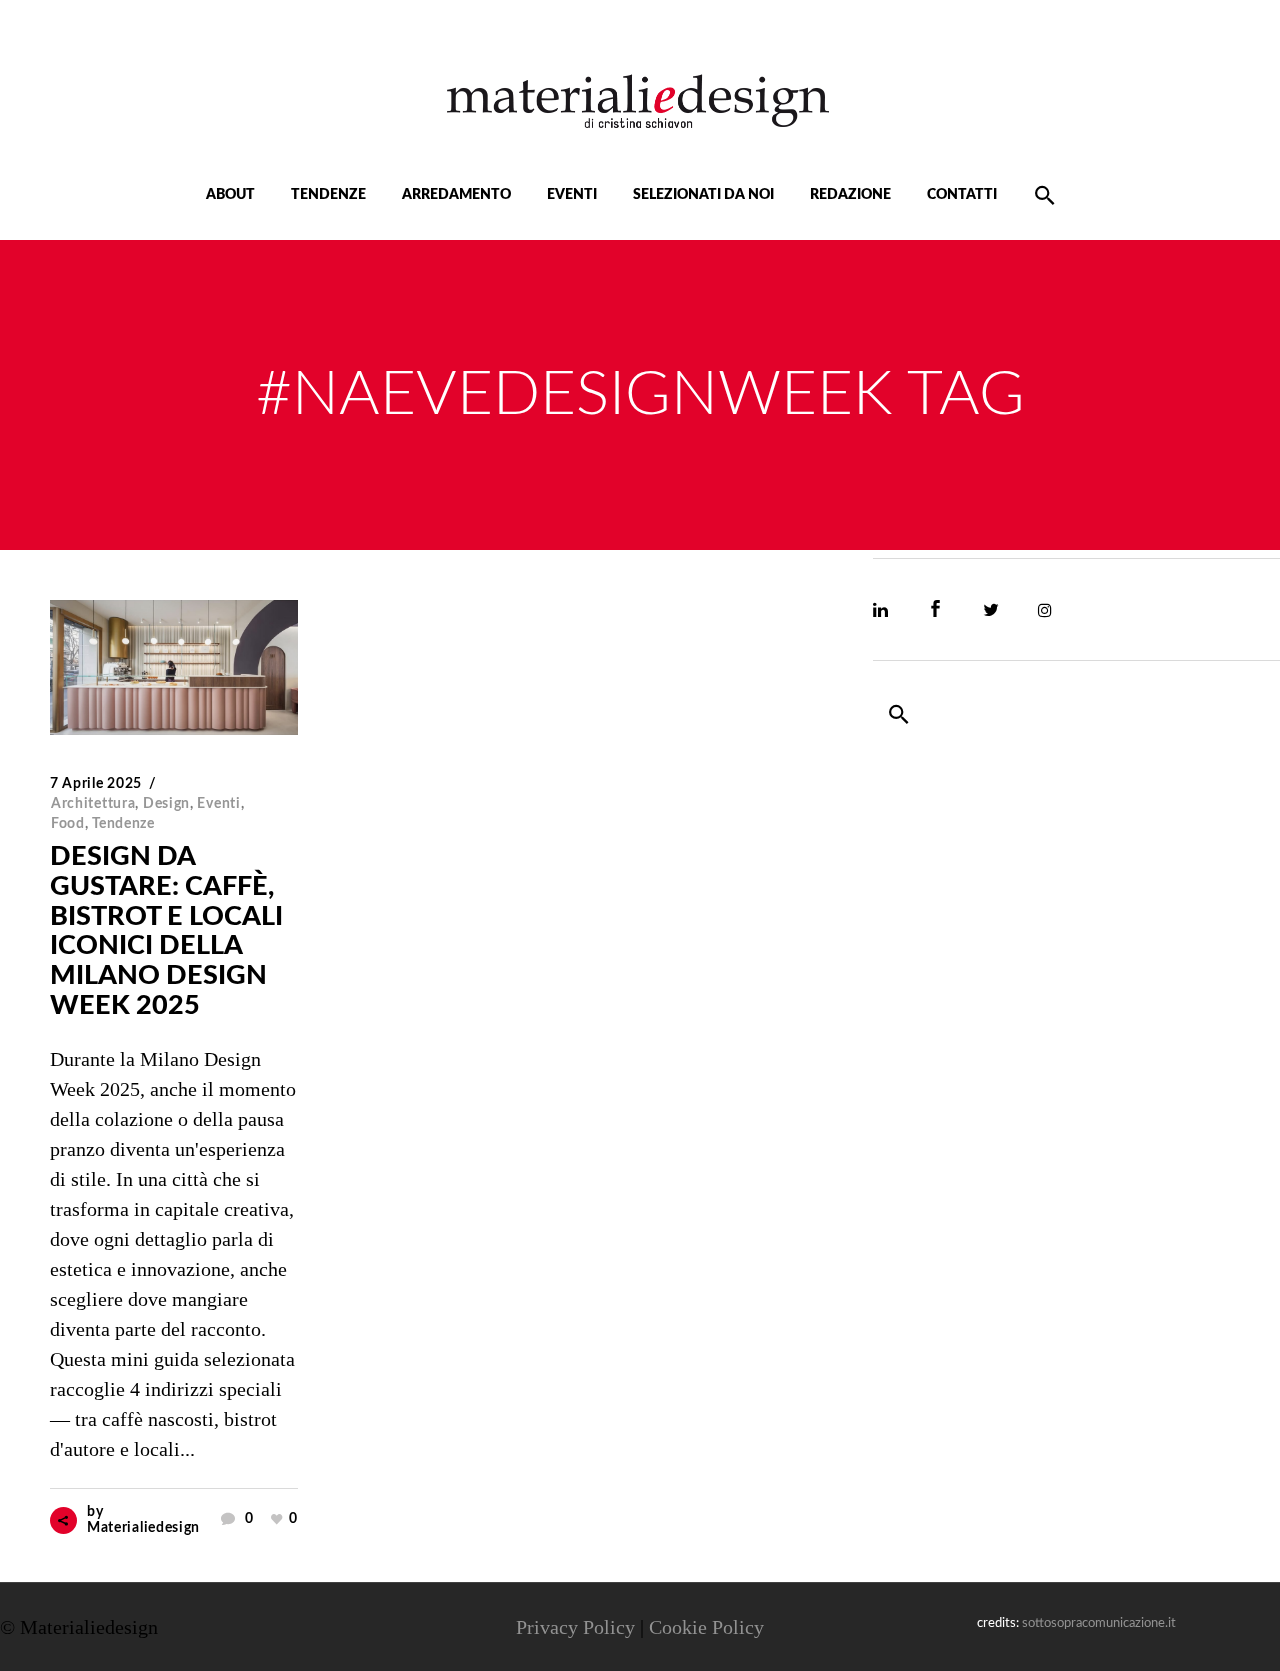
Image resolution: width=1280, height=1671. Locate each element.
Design (166, 804)
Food (68, 824)
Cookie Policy (706, 1627)
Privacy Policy (575, 1627)
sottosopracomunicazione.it (1099, 1623)
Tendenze (123, 824)
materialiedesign (143, 1528)
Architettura (93, 804)
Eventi (218, 804)
